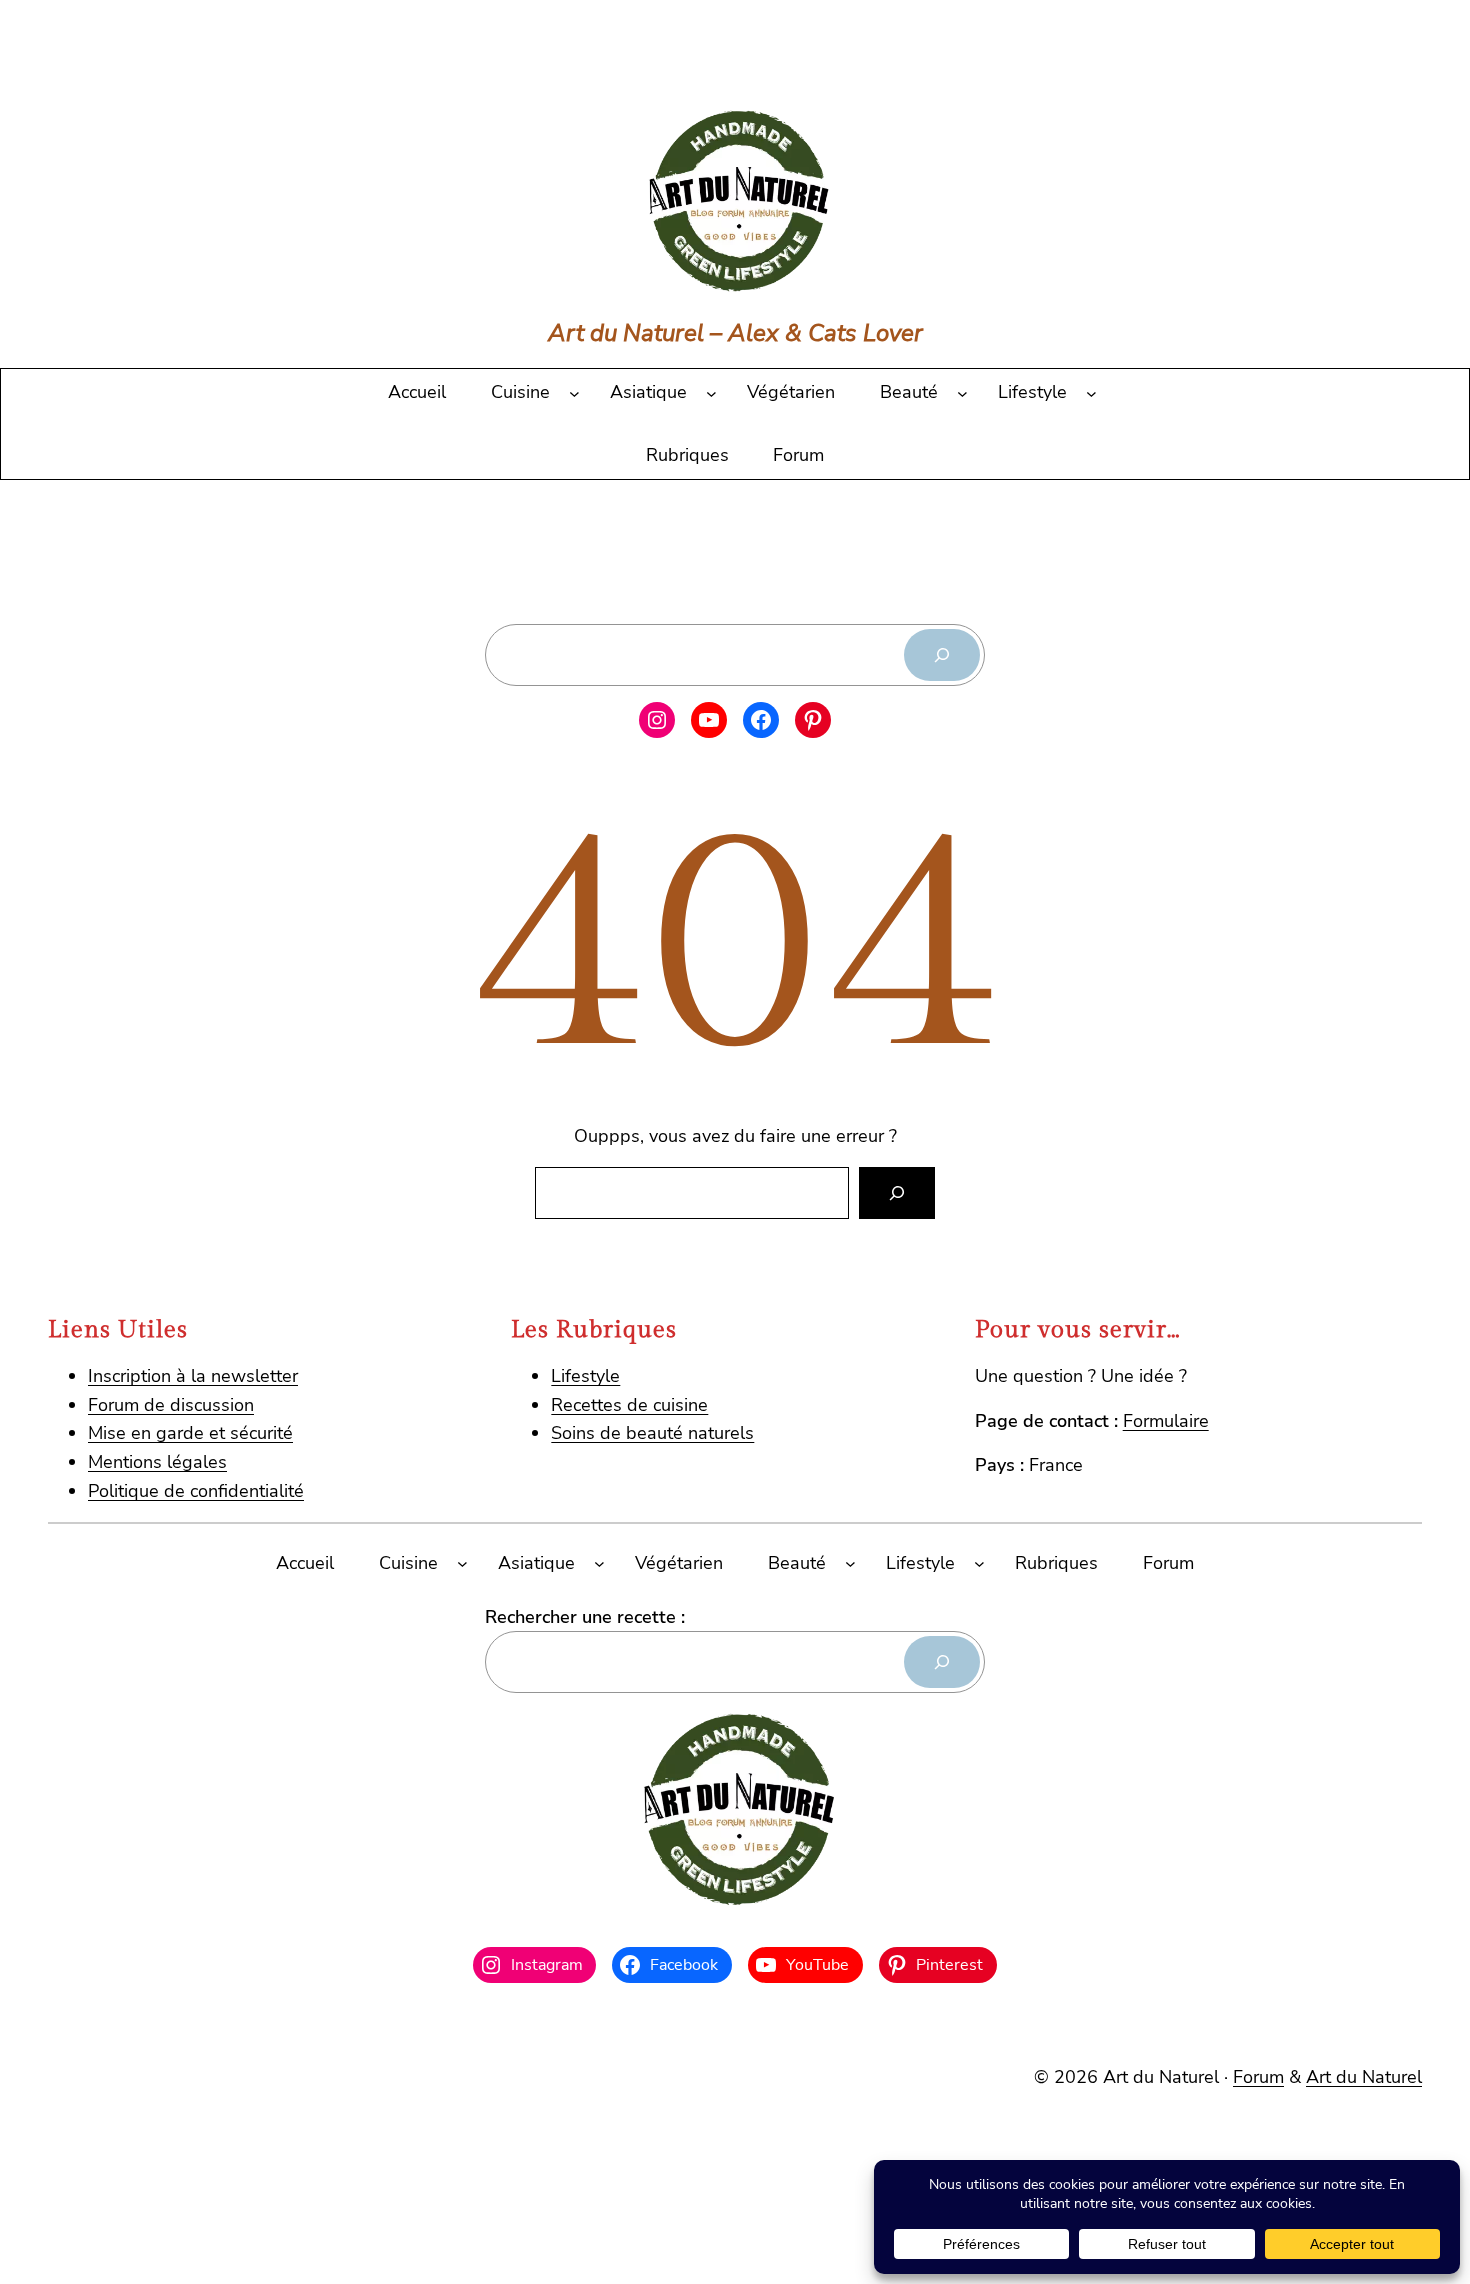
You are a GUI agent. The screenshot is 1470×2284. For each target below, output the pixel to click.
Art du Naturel (1364, 2077)
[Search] (897, 1193)
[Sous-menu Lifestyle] (1091, 392)
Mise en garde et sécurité (190, 1433)
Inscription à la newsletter (193, 1376)
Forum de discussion (171, 1405)
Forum (1258, 2077)
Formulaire (1166, 1421)
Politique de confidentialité (196, 1491)
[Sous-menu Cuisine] (574, 392)
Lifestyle (585, 1376)
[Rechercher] (942, 655)
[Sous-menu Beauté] (962, 392)
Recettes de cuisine (629, 1405)
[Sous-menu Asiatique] (711, 392)
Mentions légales (157, 1462)
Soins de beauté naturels (652, 1433)
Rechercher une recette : (585, 1617)
